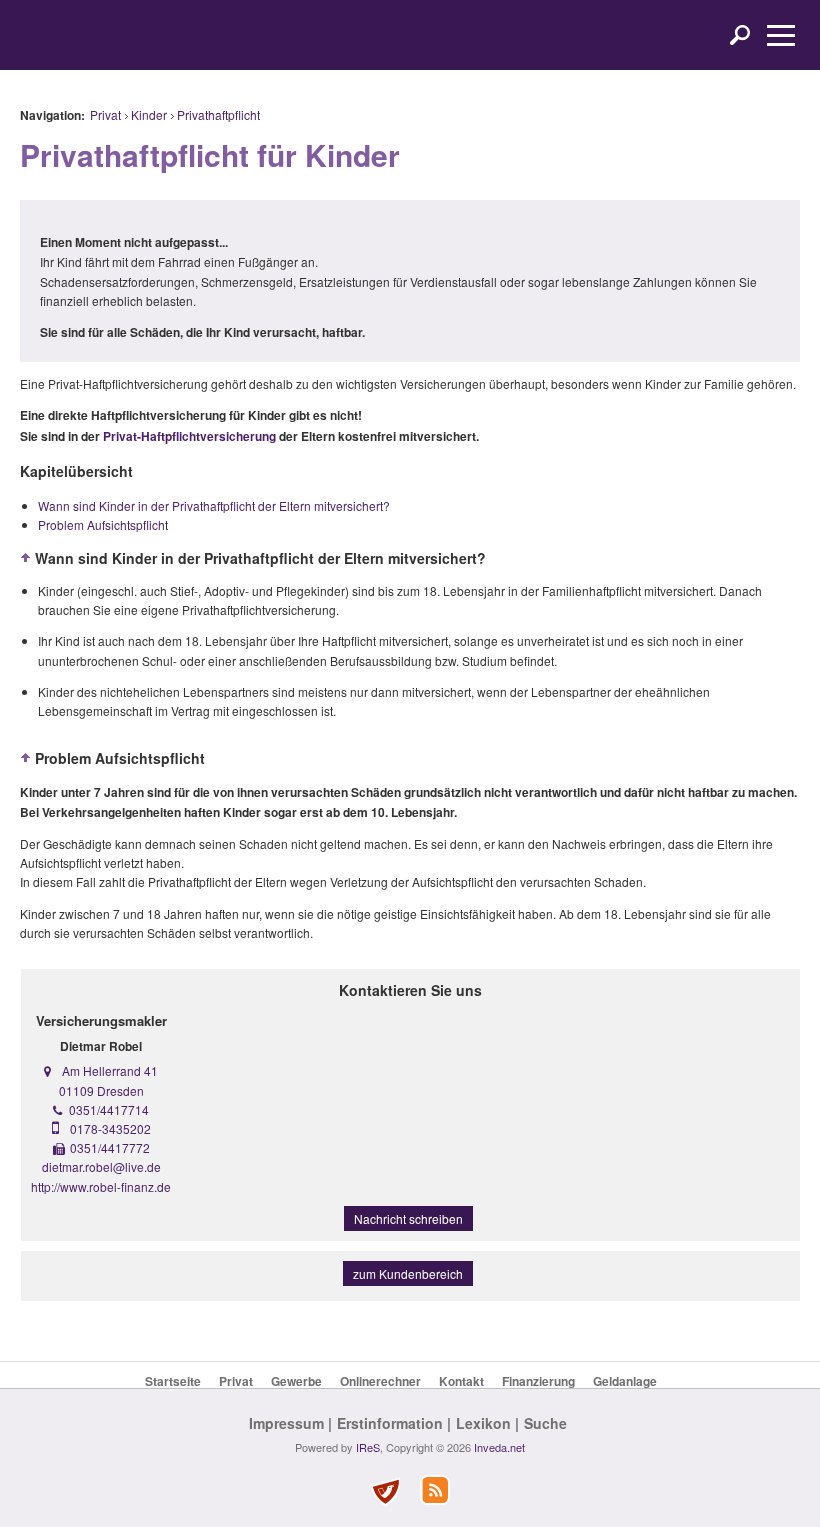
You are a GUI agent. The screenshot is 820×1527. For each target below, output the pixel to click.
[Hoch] (26, 558)
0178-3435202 (110, 1128)
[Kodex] (385, 1492)
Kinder (149, 114)
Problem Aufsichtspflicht (103, 524)
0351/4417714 (109, 1109)
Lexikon (483, 1423)
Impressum (286, 1423)
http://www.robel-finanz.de (101, 1186)
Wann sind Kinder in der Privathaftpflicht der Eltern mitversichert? (214, 505)
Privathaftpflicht (218, 114)
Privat (105, 114)
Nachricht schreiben (408, 1218)
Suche (545, 1423)
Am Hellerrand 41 (110, 1070)
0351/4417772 (110, 1147)
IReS (368, 1447)
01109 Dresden (101, 1090)
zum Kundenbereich (408, 1273)
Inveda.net (499, 1447)
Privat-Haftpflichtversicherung (189, 436)
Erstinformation (390, 1423)
